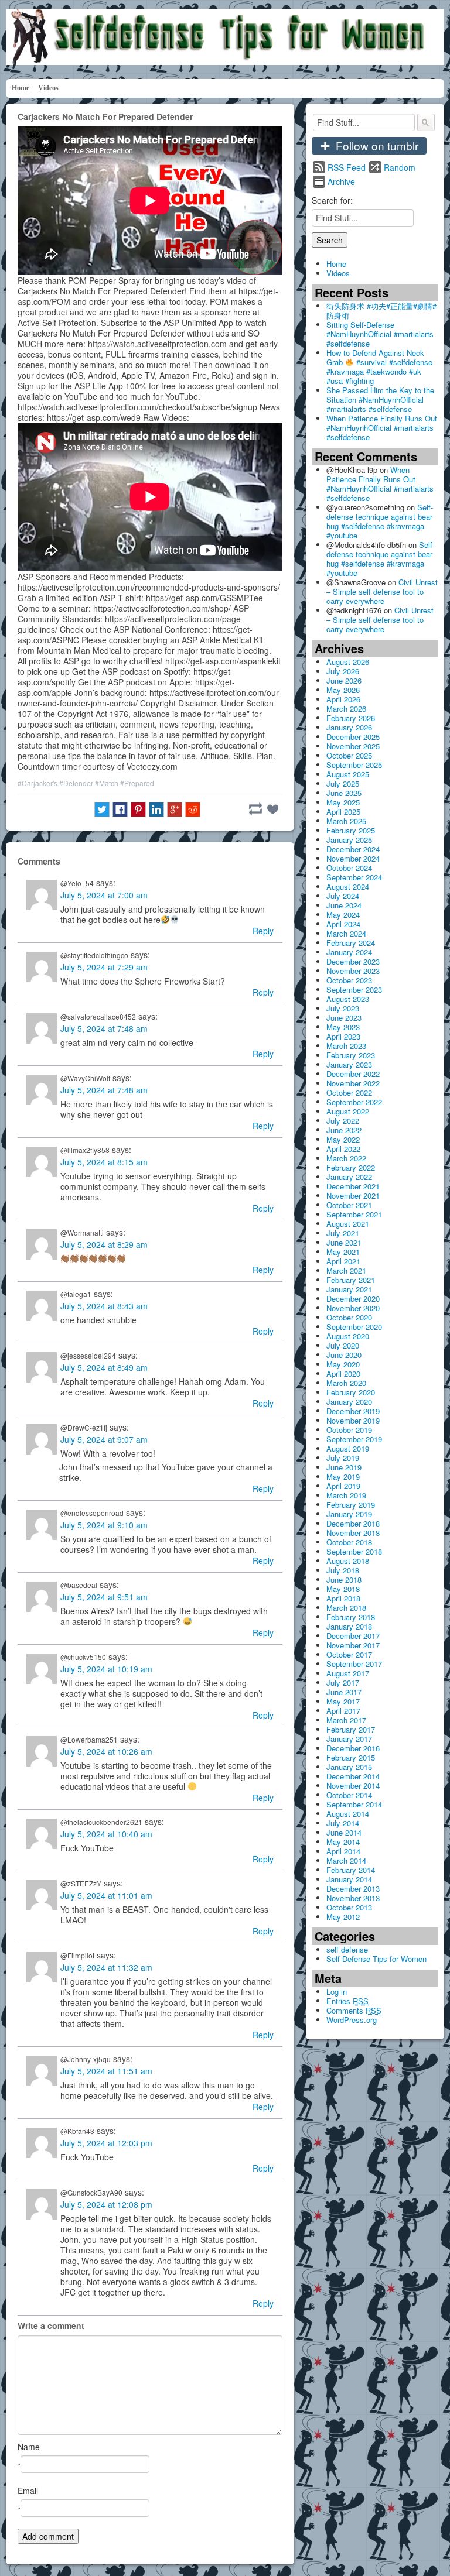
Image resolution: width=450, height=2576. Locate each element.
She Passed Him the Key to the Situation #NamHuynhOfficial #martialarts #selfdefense (380, 399)
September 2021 (354, 1214)
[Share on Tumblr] (255, 809)
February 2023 (351, 1055)
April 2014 (343, 1851)
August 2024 (348, 886)
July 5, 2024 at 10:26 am (106, 1751)
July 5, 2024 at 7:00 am (104, 895)
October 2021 (349, 1205)
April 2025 (343, 812)
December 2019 (353, 1411)
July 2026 (343, 671)
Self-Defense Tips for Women (376, 1959)
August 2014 (348, 1814)
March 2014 (346, 1860)
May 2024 (343, 915)
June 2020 (344, 1355)
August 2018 (348, 1561)
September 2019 (354, 1439)
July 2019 (343, 1458)
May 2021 (343, 1252)
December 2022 (353, 1074)
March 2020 (346, 1383)
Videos (48, 88)
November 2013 (353, 1898)
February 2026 (351, 718)
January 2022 (349, 1177)
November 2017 (353, 1645)
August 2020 (348, 1336)
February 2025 (351, 830)
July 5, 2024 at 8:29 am (104, 1244)
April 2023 (343, 1036)
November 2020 (353, 1308)
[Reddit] (193, 809)
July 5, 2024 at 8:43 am (104, 1306)
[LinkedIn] (156, 809)
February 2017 (351, 1729)
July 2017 (343, 1683)
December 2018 (353, 1523)
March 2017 (346, 1720)
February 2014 (351, 1870)
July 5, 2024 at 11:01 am (106, 1895)
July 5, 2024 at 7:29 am (104, 967)
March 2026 (346, 709)
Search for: (332, 200)
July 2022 (343, 1121)
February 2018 (351, 1617)
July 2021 (343, 1233)
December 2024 (353, 849)
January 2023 (349, 1064)
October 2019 (349, 1430)
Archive (341, 181)
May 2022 (343, 1139)
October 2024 (349, 868)
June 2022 (344, 1130)
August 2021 (348, 1224)
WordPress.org (352, 2020)
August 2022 (348, 1111)
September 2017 (354, 1664)
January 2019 (349, 1514)
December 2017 (353, 1636)
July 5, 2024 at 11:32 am (106, 1967)
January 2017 (349, 1739)
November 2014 (353, 1786)
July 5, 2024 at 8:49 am (104, 1367)
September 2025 (354, 765)
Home (21, 88)
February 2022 (351, 1167)
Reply (263, 931)
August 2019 (348, 1448)
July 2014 (343, 1823)
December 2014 (353, 1776)
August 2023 (348, 999)
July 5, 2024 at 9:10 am (104, 1525)
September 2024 (354, 877)
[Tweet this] (102, 809)
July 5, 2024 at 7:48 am (104, 1028)
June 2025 (344, 793)
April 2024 (343, 924)
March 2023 (346, 1046)
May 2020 (343, 1364)
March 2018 (346, 1608)
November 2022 (353, 1083)
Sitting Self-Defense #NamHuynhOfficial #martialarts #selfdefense (380, 334)
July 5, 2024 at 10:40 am (106, 1834)
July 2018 (343, 1570)
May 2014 (343, 1842)
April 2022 (343, 1149)
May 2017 (343, 1701)
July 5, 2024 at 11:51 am (106, 2071)
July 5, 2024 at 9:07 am (104, 1439)
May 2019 (343, 1476)
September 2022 (354, 1102)
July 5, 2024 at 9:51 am (104, 1597)
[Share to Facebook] (120, 809)
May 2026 (343, 690)
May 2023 (343, 1027)
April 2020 (343, 1373)
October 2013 (349, 1907)
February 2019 (351, 1505)
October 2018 (349, 1542)
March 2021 (346, 1270)
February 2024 (351, 943)
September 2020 (354, 1327)
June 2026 (344, 680)
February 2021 (351, 1280)
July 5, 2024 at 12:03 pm (106, 2143)
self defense (347, 1949)
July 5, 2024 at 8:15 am (104, 1162)
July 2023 (343, 1008)
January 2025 (349, 840)
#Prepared (137, 783)
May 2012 (343, 1917)
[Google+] (175, 809)
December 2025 (353, 737)
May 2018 (343, 1589)
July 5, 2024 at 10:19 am (106, 1669)
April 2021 (343, 1261)
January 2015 (349, 1767)
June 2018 (344, 1579)
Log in (337, 1992)
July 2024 (343, 896)
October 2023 (349, 980)
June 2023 (344, 1018)
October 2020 (349, 1317)
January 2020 (349, 1402)
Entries (347, 2001)
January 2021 (349, 1289)
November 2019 (353, 1420)
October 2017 (349, 1654)
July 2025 (343, 783)
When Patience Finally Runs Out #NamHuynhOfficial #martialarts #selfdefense (382, 428)
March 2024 (346, 933)
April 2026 (343, 699)
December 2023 (353, 961)
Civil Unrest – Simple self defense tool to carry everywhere (382, 591)
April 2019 (343, 1486)
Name (29, 2447)
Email (28, 2491)
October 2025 (349, 755)
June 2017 (344, 1692)
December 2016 (353, 1748)
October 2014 (349, 1795)
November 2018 (353, 1533)
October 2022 (349, 1093)
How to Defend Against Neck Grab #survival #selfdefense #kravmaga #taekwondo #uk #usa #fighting (379, 367)
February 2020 (351, 1392)
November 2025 (353, 746)
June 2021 (344, 1242)
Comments (354, 2010)
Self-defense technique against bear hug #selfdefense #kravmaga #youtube (380, 521)
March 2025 (346, 821)
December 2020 (353, 1299)
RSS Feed (347, 167)
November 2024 (353, 858)
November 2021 (353, 1196)
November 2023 (353, 971)
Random (400, 167)
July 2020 (343, 1345)
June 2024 (344, 905)
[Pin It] (138, 809)
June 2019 (344, 1467)
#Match (107, 783)
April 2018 (343, 1598)
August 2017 (348, 1673)
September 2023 (354, 989)
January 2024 (349, 952)
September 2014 (354, 1804)
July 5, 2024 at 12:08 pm (106, 2204)
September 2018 (354, 1551)
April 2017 (343, 1711)
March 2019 (346, 1495)
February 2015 (351, 1757)
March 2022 (346, 1158)
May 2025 (343, 802)
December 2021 (353, 1186)
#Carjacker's (37, 783)
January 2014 (349, 1879)
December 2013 (353, 1889)
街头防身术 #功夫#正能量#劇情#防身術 (381, 311)
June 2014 (344, 1832)
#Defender (76, 783)
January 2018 (349, 1626)
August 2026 (348, 662)
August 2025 (348, 774)
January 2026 (349, 727)
